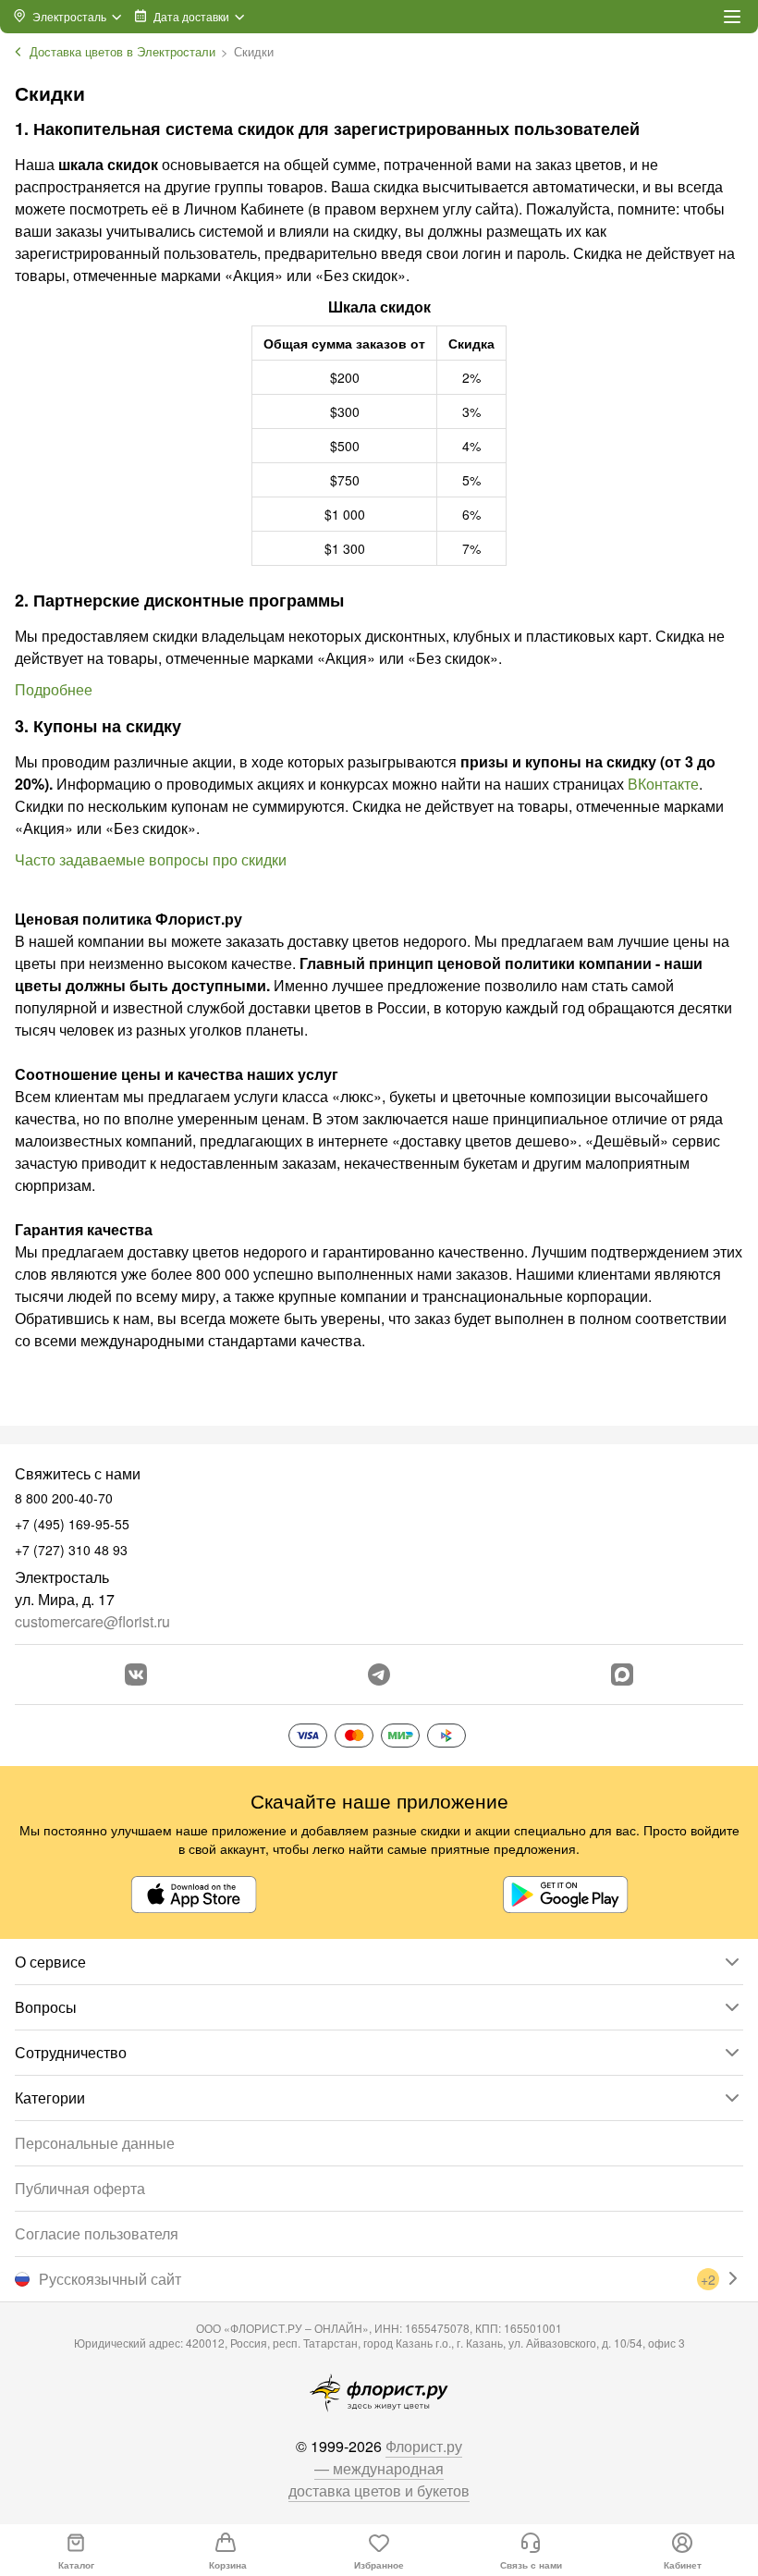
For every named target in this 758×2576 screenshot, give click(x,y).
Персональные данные (95, 2143)
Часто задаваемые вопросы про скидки (151, 859)
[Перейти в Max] (622, 1674)
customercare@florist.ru (92, 1621)
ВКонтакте (663, 784)
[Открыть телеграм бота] (379, 1674)
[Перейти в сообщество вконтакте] (136, 1674)
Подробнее (54, 689)
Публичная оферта (80, 2188)
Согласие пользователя (97, 2233)
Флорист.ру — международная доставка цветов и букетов (379, 2468)
